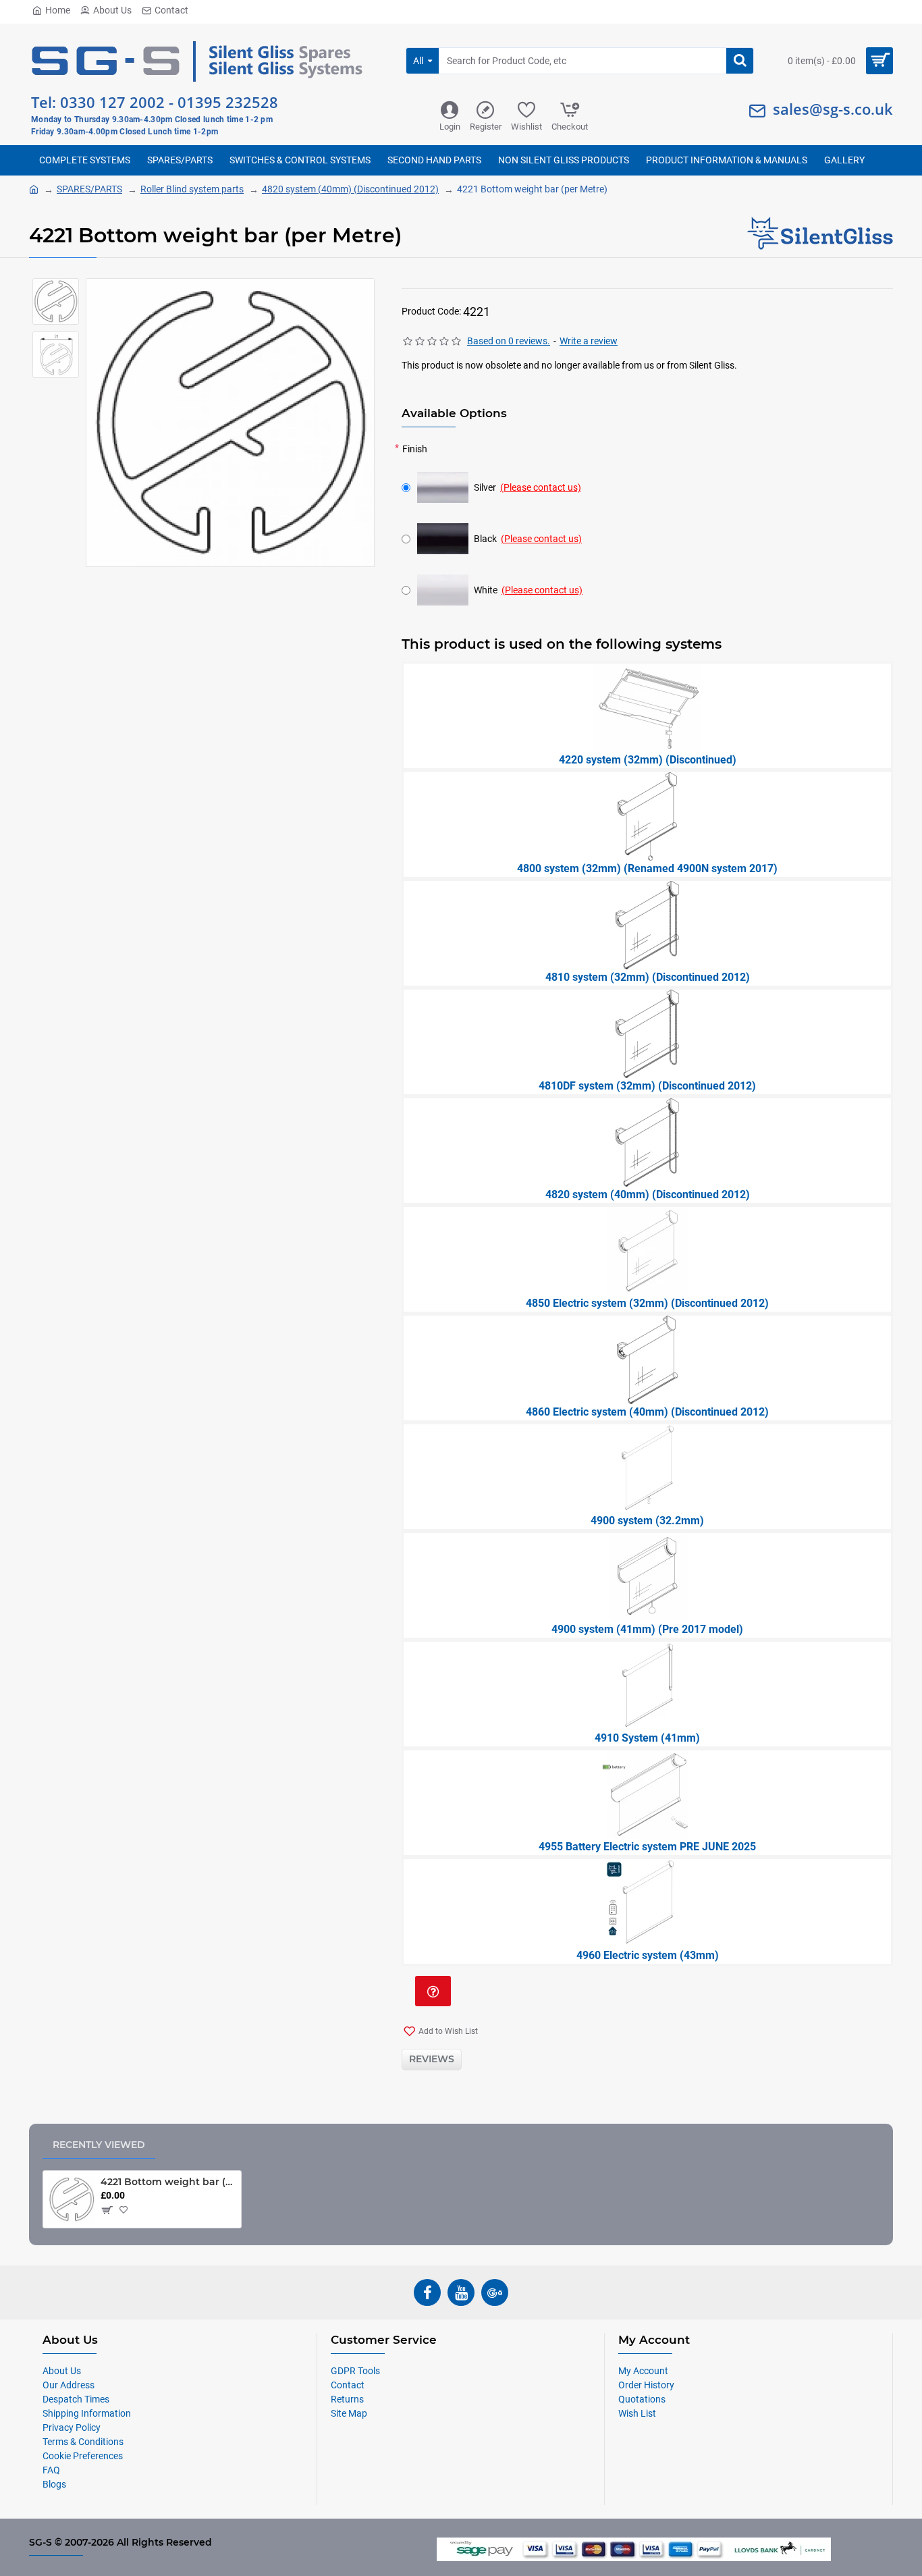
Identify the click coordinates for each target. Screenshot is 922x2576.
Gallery (844, 160)
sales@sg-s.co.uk (833, 109)
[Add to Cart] (106, 2210)
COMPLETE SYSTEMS (85, 160)
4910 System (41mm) (647, 1738)
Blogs (54, 2484)
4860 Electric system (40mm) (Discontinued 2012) (647, 1412)
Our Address (69, 2385)
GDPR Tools (355, 2371)
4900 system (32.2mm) (647, 1521)
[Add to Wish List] (126, 2210)
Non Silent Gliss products (564, 160)
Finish (415, 449)
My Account (643, 2371)
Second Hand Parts (434, 160)
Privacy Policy (72, 2427)
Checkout (570, 127)
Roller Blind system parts (192, 189)
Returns (347, 2399)
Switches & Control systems (300, 160)
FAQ (51, 2470)
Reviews (432, 2059)
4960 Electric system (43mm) (648, 1955)
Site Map (349, 2413)
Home (58, 10)
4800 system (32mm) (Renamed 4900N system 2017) (647, 868)
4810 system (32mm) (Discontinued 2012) (648, 977)
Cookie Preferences (83, 2456)
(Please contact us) (541, 487)
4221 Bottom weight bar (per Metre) (168, 2182)
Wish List (637, 2413)
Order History (646, 2385)
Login (450, 127)
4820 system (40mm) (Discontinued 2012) (350, 189)
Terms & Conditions (83, 2442)
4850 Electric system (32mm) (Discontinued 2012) (647, 1303)
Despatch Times (76, 2399)
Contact (171, 10)
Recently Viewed (99, 2145)
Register (486, 127)
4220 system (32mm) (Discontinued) (648, 760)
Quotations (642, 2399)
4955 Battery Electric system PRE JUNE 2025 (647, 1847)
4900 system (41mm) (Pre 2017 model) (647, 1629)
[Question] (433, 1991)
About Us (112, 10)
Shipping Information (87, 2413)
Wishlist (526, 127)
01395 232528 (228, 102)
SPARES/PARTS (180, 160)
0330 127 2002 (112, 102)
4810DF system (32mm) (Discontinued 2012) (647, 1086)
